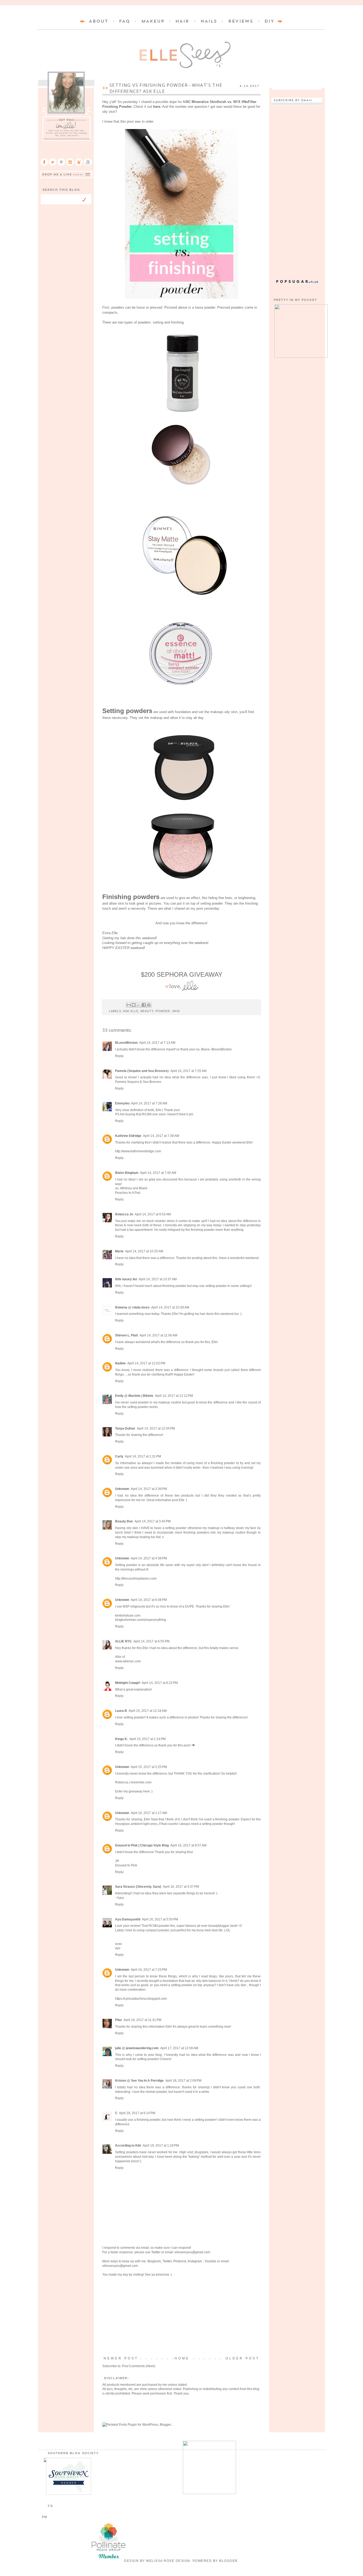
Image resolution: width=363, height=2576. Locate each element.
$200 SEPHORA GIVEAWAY (182, 974)
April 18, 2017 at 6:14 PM (137, 2113)
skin (176, 1011)
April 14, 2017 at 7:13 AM (157, 1043)
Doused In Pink (126, 1865)
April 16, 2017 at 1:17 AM (149, 1813)
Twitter (156, 2252)
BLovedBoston (126, 1043)
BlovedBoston (222, 1049)
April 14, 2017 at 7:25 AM (188, 1071)
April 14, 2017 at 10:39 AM (170, 1307)
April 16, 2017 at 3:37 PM (181, 1887)
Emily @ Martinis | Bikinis (134, 1396)
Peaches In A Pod (128, 1193)
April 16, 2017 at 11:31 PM (142, 2020)
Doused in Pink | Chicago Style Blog (142, 1845)
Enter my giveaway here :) (134, 1791)
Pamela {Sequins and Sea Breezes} (142, 1071)
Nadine (120, 1363)
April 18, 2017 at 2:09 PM (183, 2081)
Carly (119, 1456)
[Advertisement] (181, 2317)
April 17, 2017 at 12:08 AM (179, 2048)
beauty (147, 1011)
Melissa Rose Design (168, 2561)
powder (163, 1011)
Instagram (195, 2261)
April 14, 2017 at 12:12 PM (174, 1396)
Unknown (122, 1489)
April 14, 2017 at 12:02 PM (146, 1363)
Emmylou (122, 1103)
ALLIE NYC (123, 1641)
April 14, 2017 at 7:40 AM (158, 1173)
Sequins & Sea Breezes (144, 1082)
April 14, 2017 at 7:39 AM (161, 1136)
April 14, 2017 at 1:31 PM (143, 1456)
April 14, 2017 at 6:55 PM (151, 1641)
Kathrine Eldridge (128, 1136)
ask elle (131, 1011)
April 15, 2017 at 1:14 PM (147, 1739)
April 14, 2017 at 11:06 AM (158, 1335)
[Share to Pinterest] (149, 1005)
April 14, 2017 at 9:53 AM (153, 1214)
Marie (119, 1251)
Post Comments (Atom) (139, 2366)
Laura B (121, 1711)
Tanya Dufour (125, 1428)
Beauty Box (124, 1521)
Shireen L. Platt (126, 1335)
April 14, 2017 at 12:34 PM (156, 1428)
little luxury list (126, 1279)
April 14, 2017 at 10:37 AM (158, 1279)
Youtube (210, 2261)
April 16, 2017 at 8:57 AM (188, 1845)
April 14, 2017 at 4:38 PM (149, 1558)
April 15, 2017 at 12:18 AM (148, 1711)
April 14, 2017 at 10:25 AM (144, 1251)
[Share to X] (139, 1005)
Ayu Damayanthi (128, 1919)
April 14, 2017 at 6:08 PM (149, 1600)
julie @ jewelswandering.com (137, 2048)
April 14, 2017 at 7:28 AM (149, 1103)
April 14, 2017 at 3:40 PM (153, 1521)
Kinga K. (121, 1739)
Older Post (242, 2358)
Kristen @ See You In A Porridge (139, 2081)
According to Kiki (128, 2146)
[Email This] (129, 1005)
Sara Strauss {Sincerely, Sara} (138, 1887)
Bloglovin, (155, 2261)
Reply (119, 1056)
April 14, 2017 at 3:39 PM (149, 1489)
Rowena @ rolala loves (132, 1307)
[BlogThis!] (134, 1005)
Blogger (229, 2561)
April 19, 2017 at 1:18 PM (161, 2146)
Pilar (119, 2020)
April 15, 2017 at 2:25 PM (149, 1767)
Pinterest (180, 2261)
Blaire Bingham (127, 1173)
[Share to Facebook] (144, 1005)
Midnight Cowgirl (128, 1683)
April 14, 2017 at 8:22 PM (160, 1683)
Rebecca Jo (124, 1214)
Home (182, 2358)
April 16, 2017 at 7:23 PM (149, 1970)
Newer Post (121, 2358)
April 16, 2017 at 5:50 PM (160, 1919)
